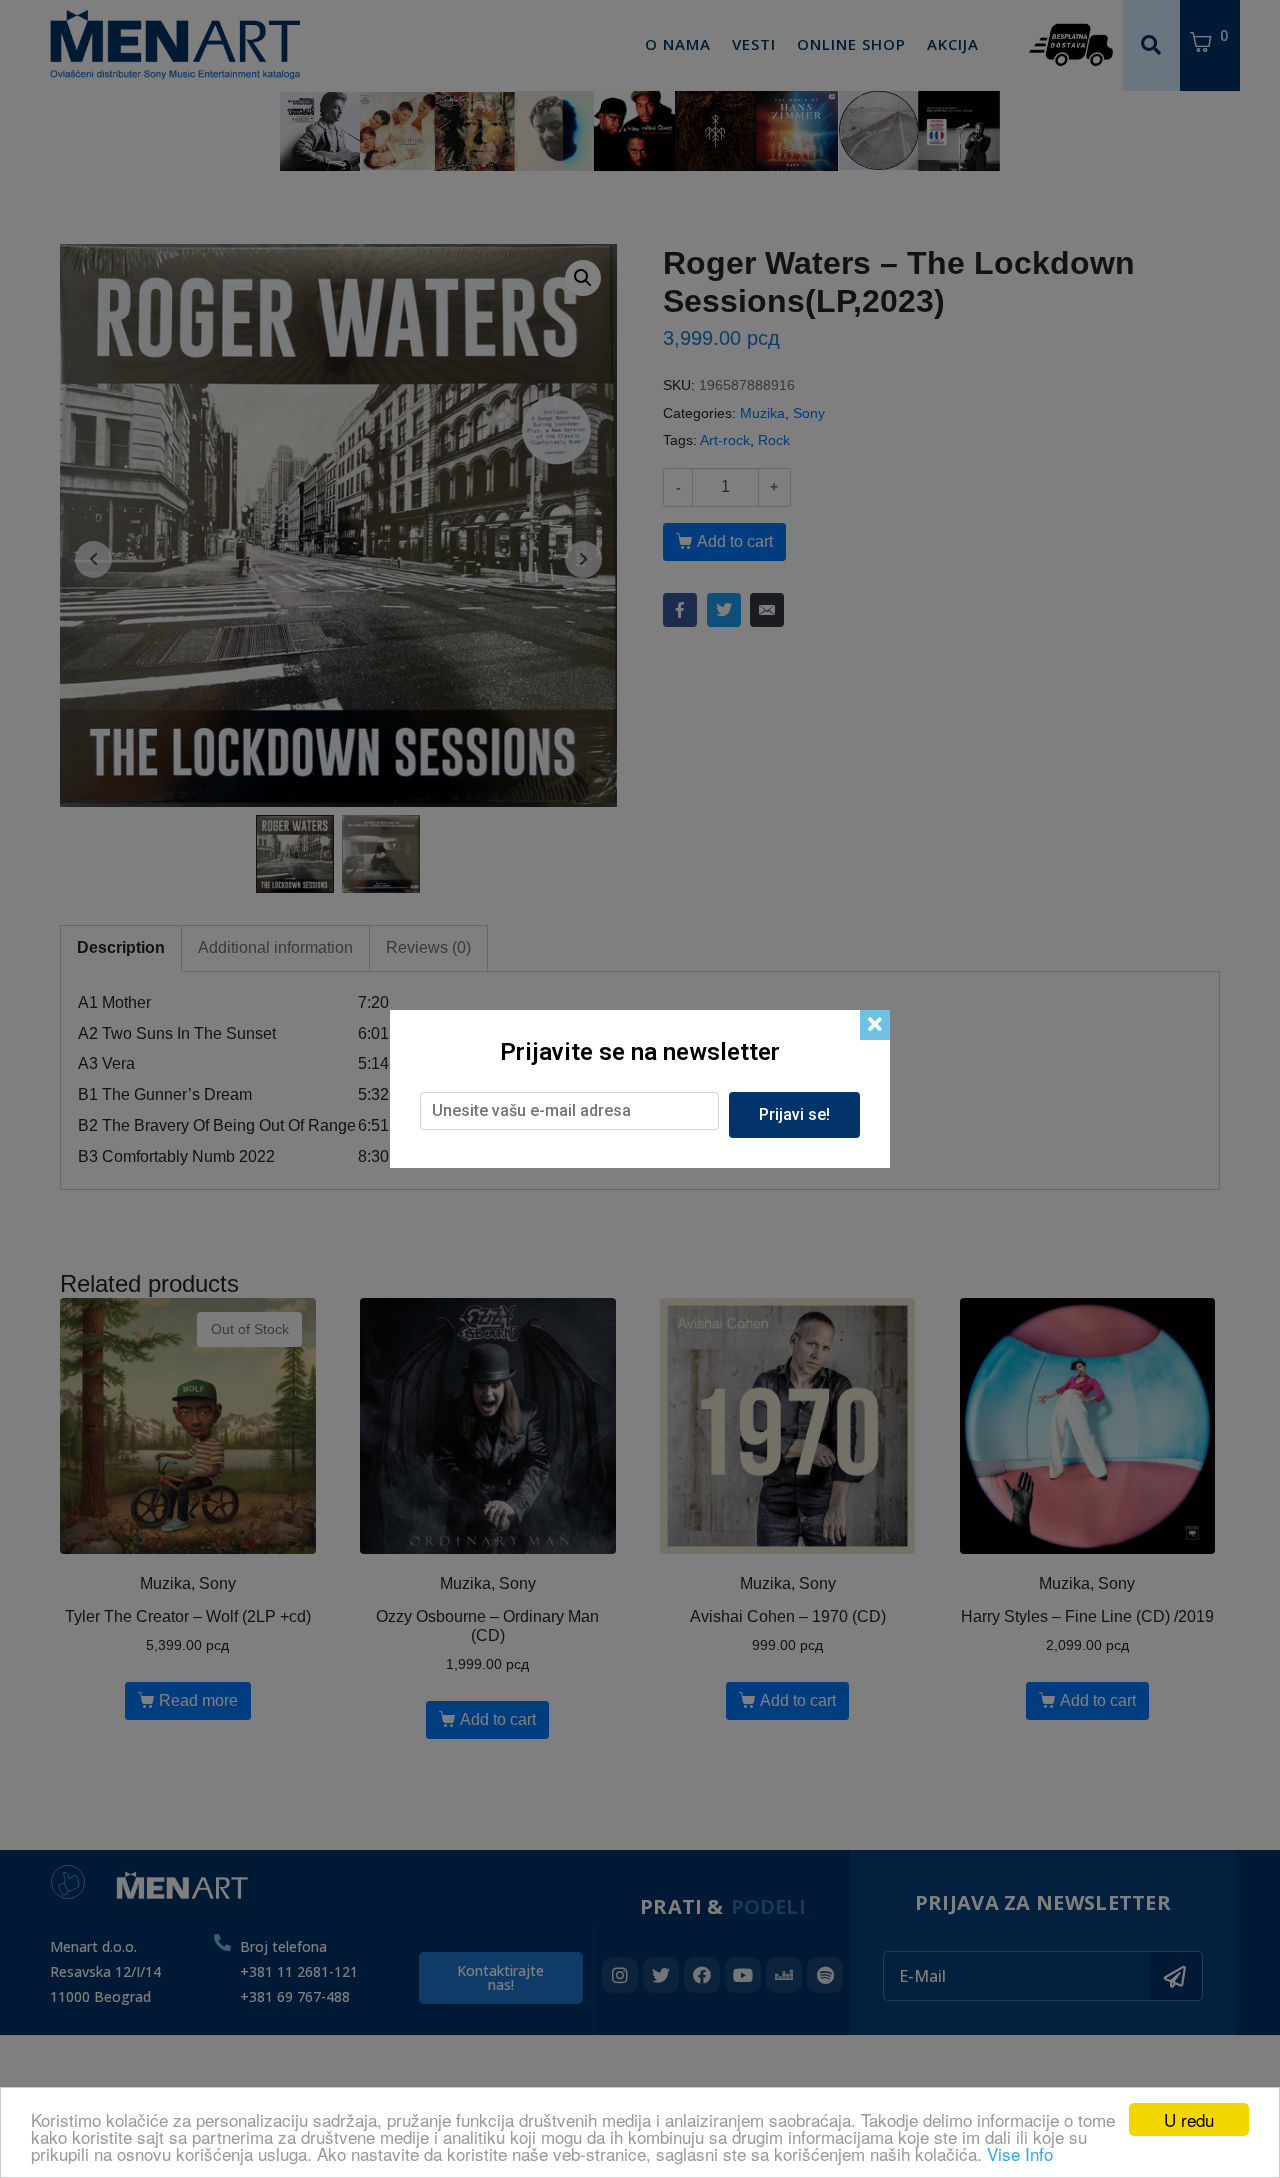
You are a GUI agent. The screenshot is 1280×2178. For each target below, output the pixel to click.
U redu (1189, 2119)
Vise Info (1020, 2153)
